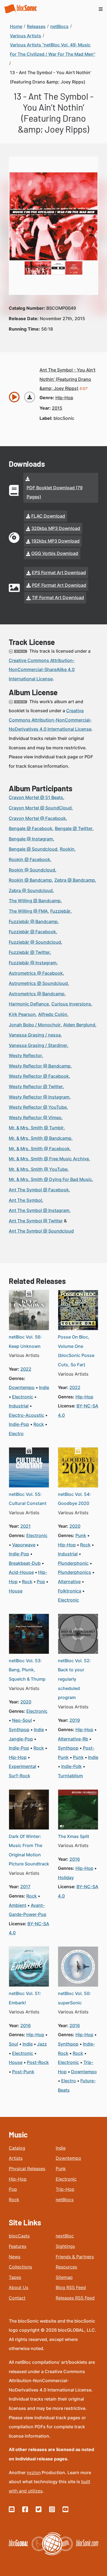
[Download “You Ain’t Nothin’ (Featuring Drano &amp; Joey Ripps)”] (30, 397)
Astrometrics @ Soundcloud (38, 983)
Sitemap (64, 2277)
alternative (69, 1582)
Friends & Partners (75, 2257)
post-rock (38, 2062)
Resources (66, 2267)
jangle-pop (21, 1739)
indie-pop (19, 1424)
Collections (20, 2267)
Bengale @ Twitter (74, 828)
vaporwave (24, 1545)
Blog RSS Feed (71, 2287)
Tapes (15, 2277)
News (15, 2257)
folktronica (70, 1591)
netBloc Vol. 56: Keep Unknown (25, 1342)
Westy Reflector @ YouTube (38, 1107)
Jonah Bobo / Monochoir (35, 1025)
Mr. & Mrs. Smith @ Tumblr (36, 1128)
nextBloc (65, 2236)
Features (18, 2246)
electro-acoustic (26, 1415)
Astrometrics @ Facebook (36, 973)
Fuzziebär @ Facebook (32, 932)
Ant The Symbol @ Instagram (39, 1210)
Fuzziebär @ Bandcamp (33, 921)
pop (41, 1582)
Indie (61, 2148)
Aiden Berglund (79, 1025)
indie (44, 1387)
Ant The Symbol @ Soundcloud (41, 1231)
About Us (19, 2287)
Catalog (17, 2148)
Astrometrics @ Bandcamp (37, 994)
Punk (61, 2169)
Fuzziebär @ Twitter (29, 952)
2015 (57, 408)
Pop (13, 2189)
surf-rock (19, 1776)
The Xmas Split (74, 1836)
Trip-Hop (65, 2189)
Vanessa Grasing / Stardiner (38, 1045)
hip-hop (64, 398)
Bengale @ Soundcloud (33, 849)
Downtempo (68, 2158)
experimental (22, 1766)
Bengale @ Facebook (31, 828)
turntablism (70, 1776)
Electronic (66, 2179)
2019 (75, 1720)
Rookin (67, 849)
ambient (18, 1905)
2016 (75, 1859)
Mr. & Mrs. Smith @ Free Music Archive (49, 1159)
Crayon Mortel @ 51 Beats (36, 797)
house (16, 1591)
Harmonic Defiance (29, 1004)
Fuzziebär (60, 911)
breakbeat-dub (25, 1563)
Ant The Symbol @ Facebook (39, 1190)
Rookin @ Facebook (29, 859)
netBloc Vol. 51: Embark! (25, 1998)
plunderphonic (73, 1563)
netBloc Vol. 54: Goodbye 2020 (74, 1499)
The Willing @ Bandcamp (35, 901)
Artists (16, 2158)
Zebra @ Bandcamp (75, 880)
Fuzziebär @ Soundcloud (35, 942)
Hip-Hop (18, 2179)
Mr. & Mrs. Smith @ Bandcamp (40, 1138)
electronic (23, 1397)
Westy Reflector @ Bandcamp (40, 1066)
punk (81, 1535)
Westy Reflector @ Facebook (39, 1076)
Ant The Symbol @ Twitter (36, 1221)
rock (39, 1424)
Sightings (65, 2246)
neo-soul (22, 1720)
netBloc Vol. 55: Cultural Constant (28, 1499)
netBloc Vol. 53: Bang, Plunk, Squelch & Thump (27, 1670)
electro (16, 1434)
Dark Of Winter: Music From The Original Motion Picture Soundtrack (29, 1850)
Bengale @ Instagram (31, 839)
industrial (19, 1406)
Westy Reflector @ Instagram (39, 1097)
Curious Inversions (71, 1004)
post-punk (23, 2072)
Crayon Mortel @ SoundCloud (40, 808)
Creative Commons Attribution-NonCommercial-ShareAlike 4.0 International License (42, 670)
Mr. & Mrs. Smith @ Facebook (39, 1149)
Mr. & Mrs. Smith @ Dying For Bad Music (50, 1179)
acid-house (21, 1572)
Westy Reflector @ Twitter (36, 1086)
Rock (14, 2200)
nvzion (34, 2472)
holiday (66, 1877)
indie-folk (71, 1766)
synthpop (19, 1730)
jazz (42, 2044)
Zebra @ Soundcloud (31, 890)
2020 (75, 1526)
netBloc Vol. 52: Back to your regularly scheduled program (74, 1679)
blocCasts (19, 2236)
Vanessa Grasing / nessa (35, 1035)
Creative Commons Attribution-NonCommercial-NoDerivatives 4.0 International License (50, 720)
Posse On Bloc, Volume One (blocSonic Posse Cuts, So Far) (76, 1351)
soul (13, 2044)
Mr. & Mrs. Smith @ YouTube (38, 1169)
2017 (25, 1887)
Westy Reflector (25, 1055)
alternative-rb (73, 1739)
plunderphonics (74, 1572)
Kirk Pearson (22, 1014)
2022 (26, 1369)
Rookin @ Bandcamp (30, 880)
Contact (17, 2298)
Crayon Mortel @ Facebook (37, 818)
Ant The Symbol (25, 1200)
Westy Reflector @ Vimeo (35, 1117)
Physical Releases (27, 2169)
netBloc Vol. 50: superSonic (74, 1998)
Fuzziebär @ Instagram (33, 963)
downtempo (22, 1387)
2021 (26, 1526)
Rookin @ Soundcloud (32, 870)
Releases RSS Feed (75, 2298)
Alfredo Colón (53, 1014)
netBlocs (65, 2200)
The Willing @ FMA (28, 911)
